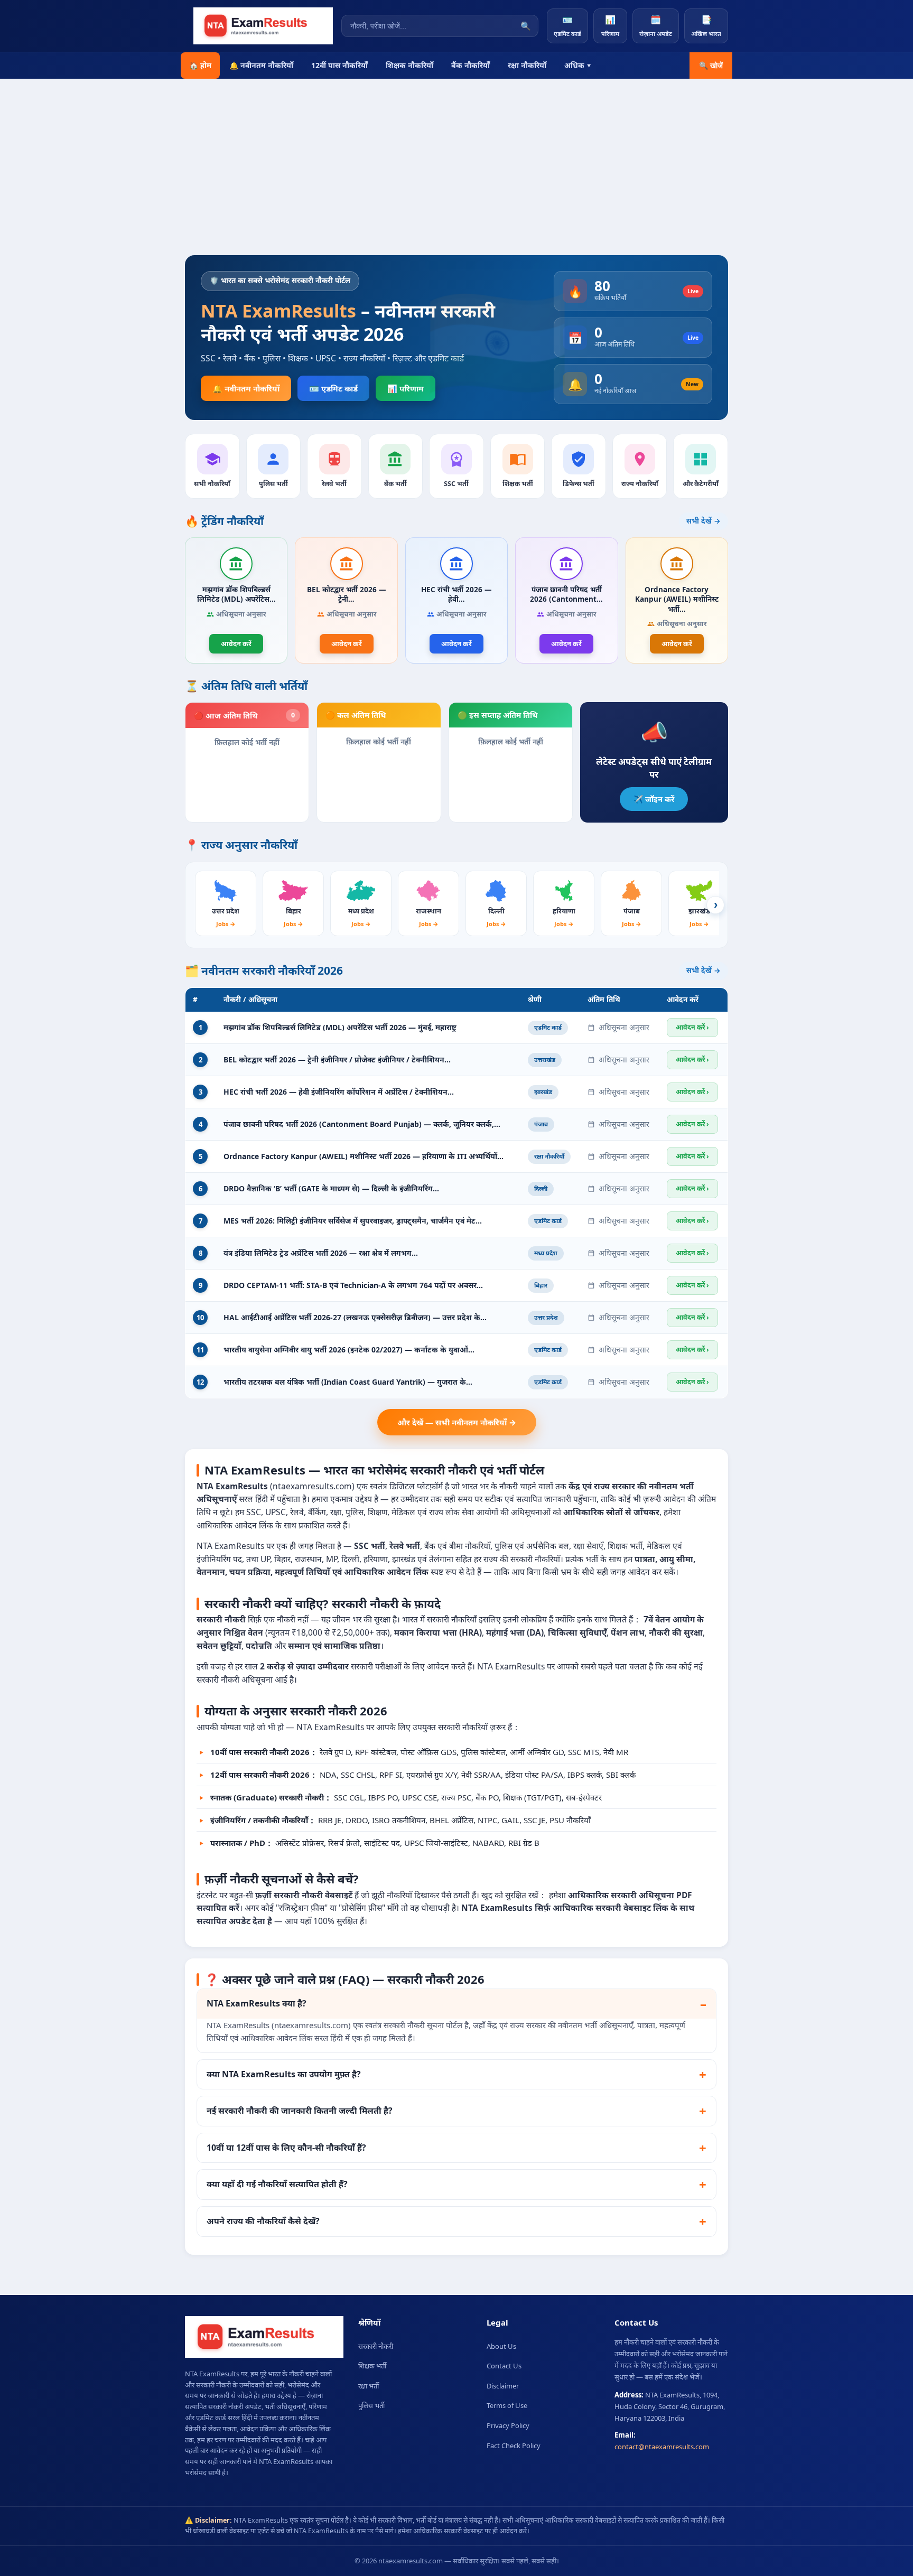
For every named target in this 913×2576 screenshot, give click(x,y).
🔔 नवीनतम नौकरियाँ (261, 65)
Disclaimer (503, 2386)
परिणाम (610, 26)
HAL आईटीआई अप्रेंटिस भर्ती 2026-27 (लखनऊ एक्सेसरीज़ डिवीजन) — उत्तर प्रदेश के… (355, 1317)
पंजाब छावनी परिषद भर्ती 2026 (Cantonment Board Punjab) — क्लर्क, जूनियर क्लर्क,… (362, 1124)
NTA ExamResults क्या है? (257, 2003)
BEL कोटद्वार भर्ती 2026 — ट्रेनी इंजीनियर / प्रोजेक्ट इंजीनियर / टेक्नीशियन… (337, 1060)
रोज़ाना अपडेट (656, 26)
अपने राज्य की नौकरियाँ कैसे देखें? (263, 2221)
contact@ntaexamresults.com (662, 2447)
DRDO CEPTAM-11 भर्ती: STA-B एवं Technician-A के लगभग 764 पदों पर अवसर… (353, 1285)
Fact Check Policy (514, 2446)
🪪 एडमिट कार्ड (333, 388)
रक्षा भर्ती (369, 2386)
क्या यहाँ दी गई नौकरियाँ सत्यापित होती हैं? (277, 2184)
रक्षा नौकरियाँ (527, 65)
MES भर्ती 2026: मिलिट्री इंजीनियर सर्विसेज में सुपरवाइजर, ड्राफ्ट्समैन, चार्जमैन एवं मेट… (353, 1221)
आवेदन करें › (692, 1027)
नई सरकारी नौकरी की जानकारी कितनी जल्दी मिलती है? (300, 2111)
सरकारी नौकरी (376, 2346)
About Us (501, 2346)
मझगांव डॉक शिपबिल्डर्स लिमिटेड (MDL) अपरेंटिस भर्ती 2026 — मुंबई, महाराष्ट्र (340, 1027)
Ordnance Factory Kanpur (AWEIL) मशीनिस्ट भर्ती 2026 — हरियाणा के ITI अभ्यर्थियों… (364, 1156)
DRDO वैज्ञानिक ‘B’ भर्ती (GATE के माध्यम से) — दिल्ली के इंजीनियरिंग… (331, 1188)
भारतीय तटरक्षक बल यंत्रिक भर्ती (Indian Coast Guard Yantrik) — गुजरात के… (348, 1382)
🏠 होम (200, 65)
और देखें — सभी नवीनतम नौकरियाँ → (457, 1422)
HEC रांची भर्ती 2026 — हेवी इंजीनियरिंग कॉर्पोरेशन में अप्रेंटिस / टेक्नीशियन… (339, 1092)
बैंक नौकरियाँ (471, 65)
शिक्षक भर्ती (372, 2366)
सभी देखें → (704, 521)
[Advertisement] (456, 176)
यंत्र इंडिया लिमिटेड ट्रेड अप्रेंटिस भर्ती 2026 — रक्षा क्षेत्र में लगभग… (321, 1253)
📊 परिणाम (406, 388)
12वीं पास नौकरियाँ (339, 65)
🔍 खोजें (711, 66)
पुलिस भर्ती (371, 2405)
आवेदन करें (236, 643)
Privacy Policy (508, 2425)
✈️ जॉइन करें (654, 799)
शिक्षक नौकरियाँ (409, 65)
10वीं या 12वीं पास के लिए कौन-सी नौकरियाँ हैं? (286, 2148)
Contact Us (504, 2366)
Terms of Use (507, 2405)
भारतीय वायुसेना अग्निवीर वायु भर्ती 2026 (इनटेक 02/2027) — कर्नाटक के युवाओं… (349, 1350)
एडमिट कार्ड (567, 26)
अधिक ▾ (578, 65)
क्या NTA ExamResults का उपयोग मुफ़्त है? (284, 2074)
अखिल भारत (706, 26)
